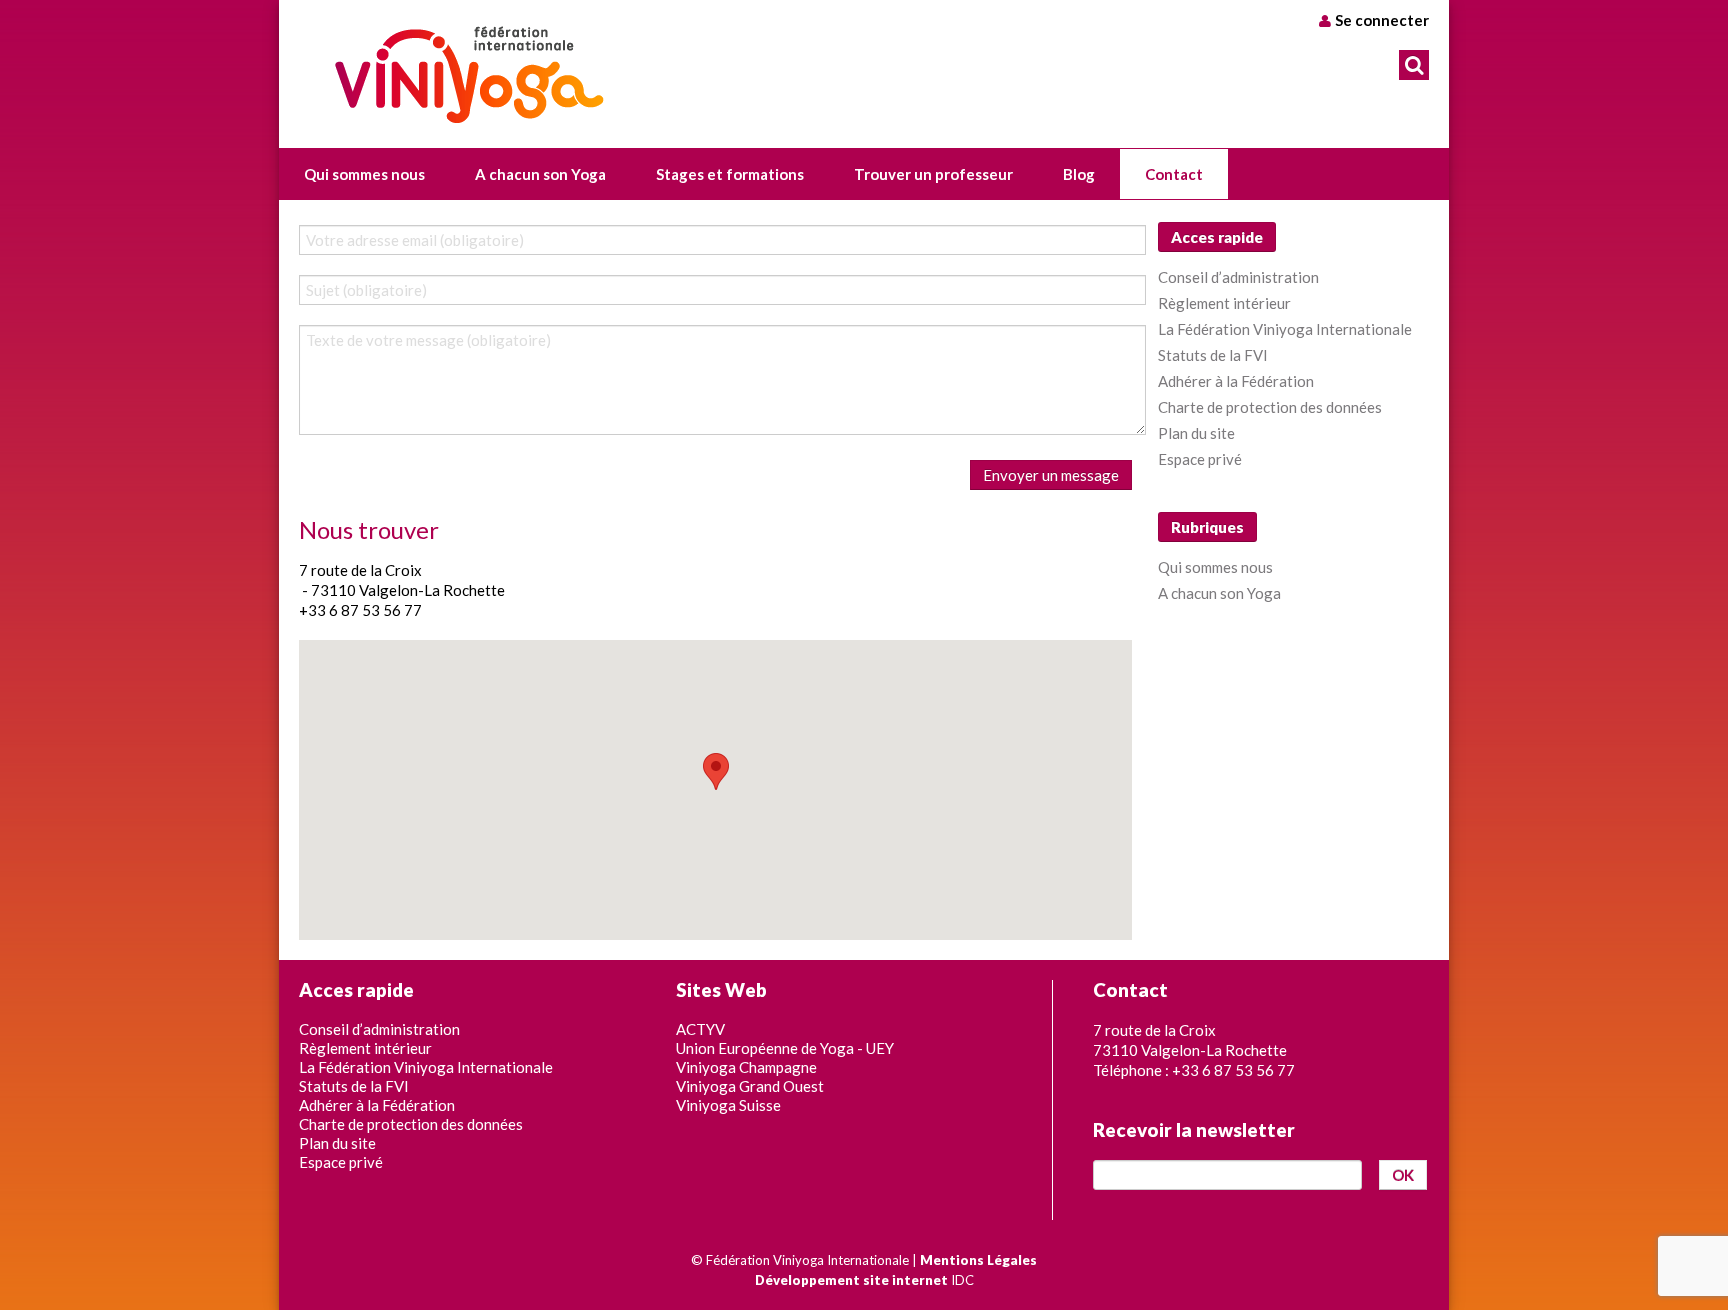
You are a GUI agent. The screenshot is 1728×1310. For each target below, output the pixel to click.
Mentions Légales (978, 1260)
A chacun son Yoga (1219, 593)
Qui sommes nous (1215, 567)
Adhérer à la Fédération (1236, 381)
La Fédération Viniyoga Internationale (1285, 329)
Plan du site (1196, 433)
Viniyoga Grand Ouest (750, 1086)
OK (1403, 1175)
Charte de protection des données (1270, 407)
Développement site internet (851, 1280)
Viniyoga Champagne (746, 1067)
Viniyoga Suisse (728, 1105)
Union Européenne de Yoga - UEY (785, 1048)
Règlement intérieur (1224, 303)
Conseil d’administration (1238, 277)
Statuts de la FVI (1213, 355)
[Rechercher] (1414, 65)
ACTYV (700, 1029)
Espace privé (1200, 459)
